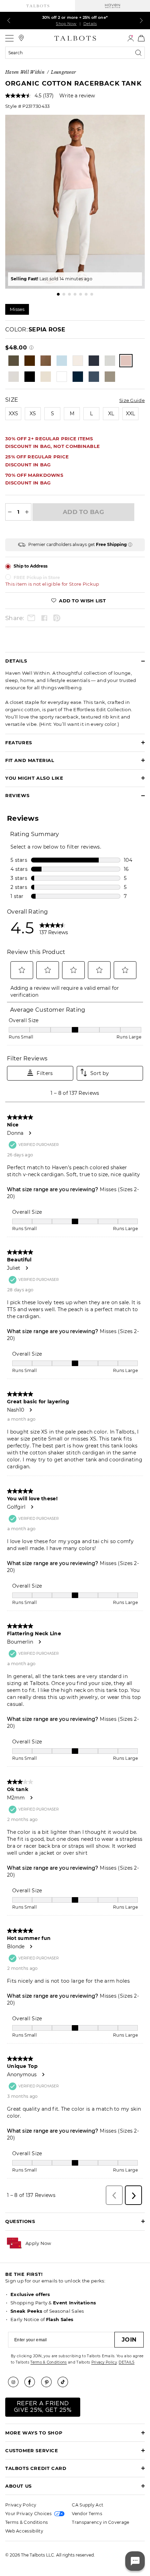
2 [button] (64, 294)
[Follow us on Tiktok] (65, 2382)
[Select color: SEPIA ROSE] (126, 361)
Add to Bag (83, 512)
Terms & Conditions (48, 2362)
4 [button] (75, 294)
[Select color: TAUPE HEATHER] (14, 377)
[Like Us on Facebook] (32, 2382)
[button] (38, 2243)
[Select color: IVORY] (78, 361)
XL (111, 414)
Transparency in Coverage (100, 2522)
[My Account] (131, 38)
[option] (75, 202)
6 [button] (86, 294)
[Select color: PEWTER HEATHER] (110, 361)
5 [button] (81, 294)
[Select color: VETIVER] (110, 377)
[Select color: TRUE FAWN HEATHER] (46, 377)
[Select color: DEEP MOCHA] (46, 361)
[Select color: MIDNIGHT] (94, 361)
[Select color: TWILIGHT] (78, 377)
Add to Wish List (82, 601)
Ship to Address (31, 566)
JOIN (129, 2340)
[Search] (140, 53)
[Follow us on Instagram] (16, 2382)
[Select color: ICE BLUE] (62, 361)
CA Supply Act (88, 2505)
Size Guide (132, 400)
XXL (130, 414)
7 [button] (92, 294)
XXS (13, 414)
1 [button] (58, 294)
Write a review (77, 96)
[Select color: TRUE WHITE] (62, 377)
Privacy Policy (104, 2362)
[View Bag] (141, 38)
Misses (17, 309)
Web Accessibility (24, 2531)
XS (33, 414)
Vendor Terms (87, 2514)
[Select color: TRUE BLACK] (30, 377)
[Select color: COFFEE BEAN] (30, 361)
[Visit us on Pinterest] (49, 2382)
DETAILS (126, 2362)
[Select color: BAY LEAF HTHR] (14, 361)
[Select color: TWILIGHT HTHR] (94, 377)
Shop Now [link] (66, 24)
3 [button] (69, 294)
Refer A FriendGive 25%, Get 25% (43, 2407)
